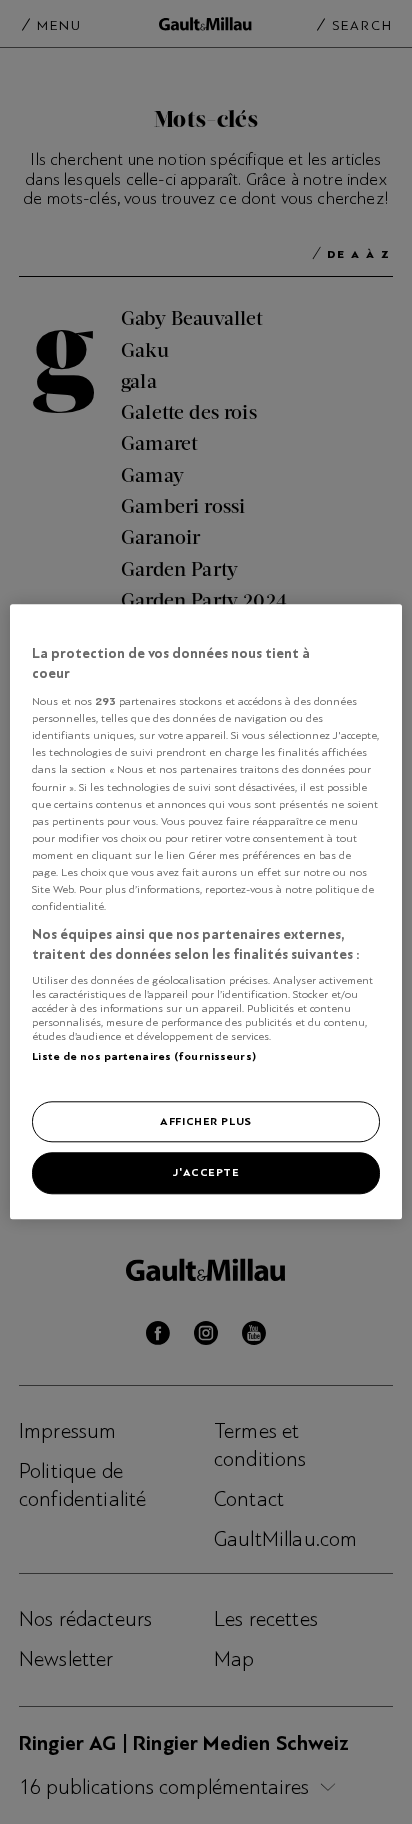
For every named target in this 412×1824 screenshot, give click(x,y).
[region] (205, 911)
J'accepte (205, 1173)
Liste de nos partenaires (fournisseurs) (143, 1056)
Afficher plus (205, 1121)
